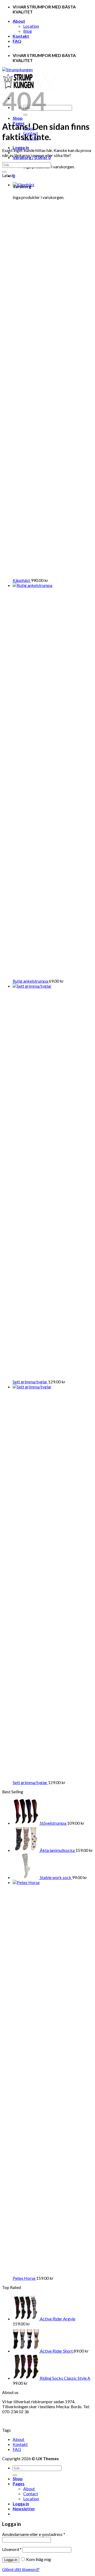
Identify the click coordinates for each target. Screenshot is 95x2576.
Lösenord (12, 2549)
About (19, 21)
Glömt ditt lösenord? (21, 2569)
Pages (19, 2484)
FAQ (17, 41)
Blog (28, 31)
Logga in (11, 2560)
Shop (18, 118)
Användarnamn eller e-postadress (34, 2534)
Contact (31, 2494)
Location (31, 26)
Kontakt (21, 36)
